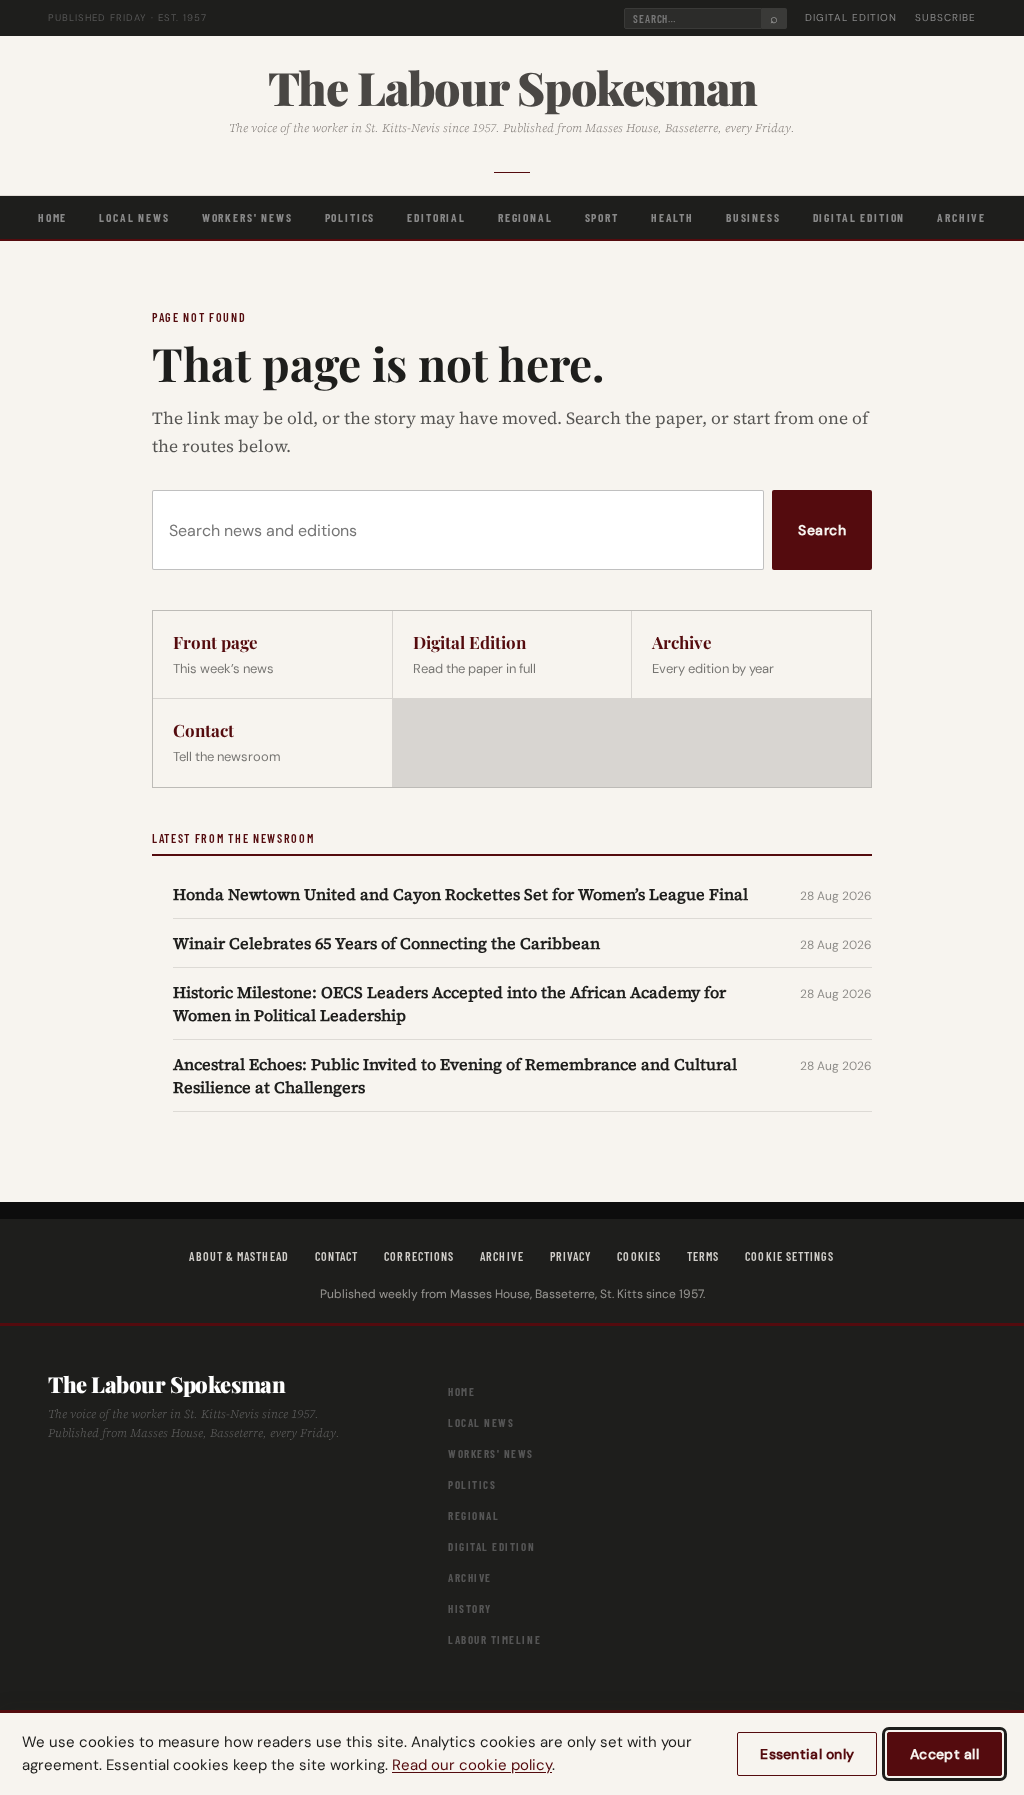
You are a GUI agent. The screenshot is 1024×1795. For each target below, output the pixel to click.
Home (52, 217)
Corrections (419, 1256)
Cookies (639, 1256)
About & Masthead (238, 1256)
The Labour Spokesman (512, 87)
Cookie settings (789, 1256)
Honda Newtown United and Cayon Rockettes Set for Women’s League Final (460, 894)
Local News (134, 217)
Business (753, 217)
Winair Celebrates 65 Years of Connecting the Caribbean (386, 943)
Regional (525, 217)
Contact (337, 1256)
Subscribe (945, 17)
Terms (703, 1256)
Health (672, 217)
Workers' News (247, 217)
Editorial (436, 217)
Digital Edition (851, 17)
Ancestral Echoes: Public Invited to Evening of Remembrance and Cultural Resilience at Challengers (455, 1075)
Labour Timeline (494, 1639)
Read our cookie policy (472, 1765)
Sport (602, 217)
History (470, 1608)
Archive (961, 217)
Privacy (571, 1256)
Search (822, 530)
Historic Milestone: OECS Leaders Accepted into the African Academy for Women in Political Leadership (449, 1003)
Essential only (807, 1754)
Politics (350, 217)
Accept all (944, 1754)
